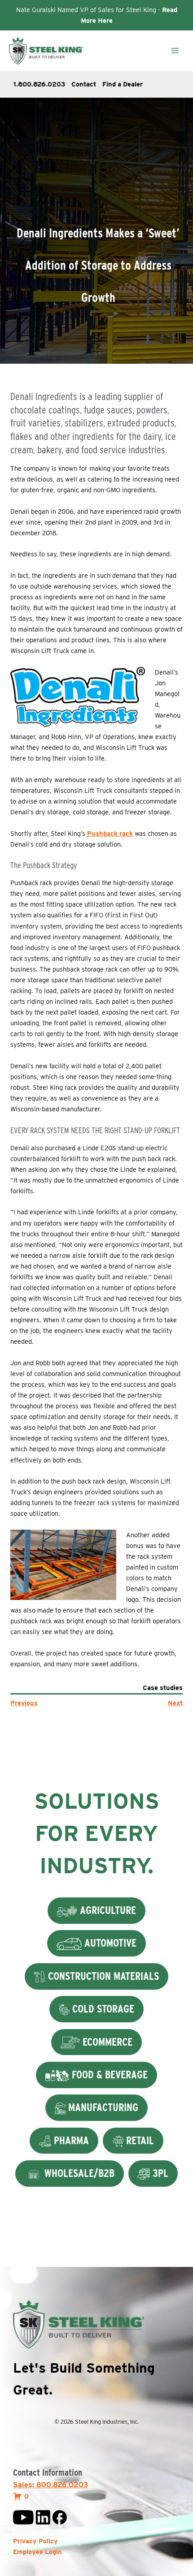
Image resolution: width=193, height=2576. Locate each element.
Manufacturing (102, 2107)
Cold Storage (102, 2009)
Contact (84, 84)
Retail (139, 2140)
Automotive (109, 1943)
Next (175, 1703)
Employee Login (37, 2552)
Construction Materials (102, 1976)
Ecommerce (106, 2042)
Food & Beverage (108, 2075)
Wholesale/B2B (78, 2173)
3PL (159, 2173)
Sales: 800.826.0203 (50, 2485)
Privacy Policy (35, 2541)
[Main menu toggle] (175, 51)
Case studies (163, 1688)
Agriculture (107, 1910)
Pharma (70, 2140)
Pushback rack (110, 834)
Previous (24, 1703)
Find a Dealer (123, 84)
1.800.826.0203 (39, 84)
